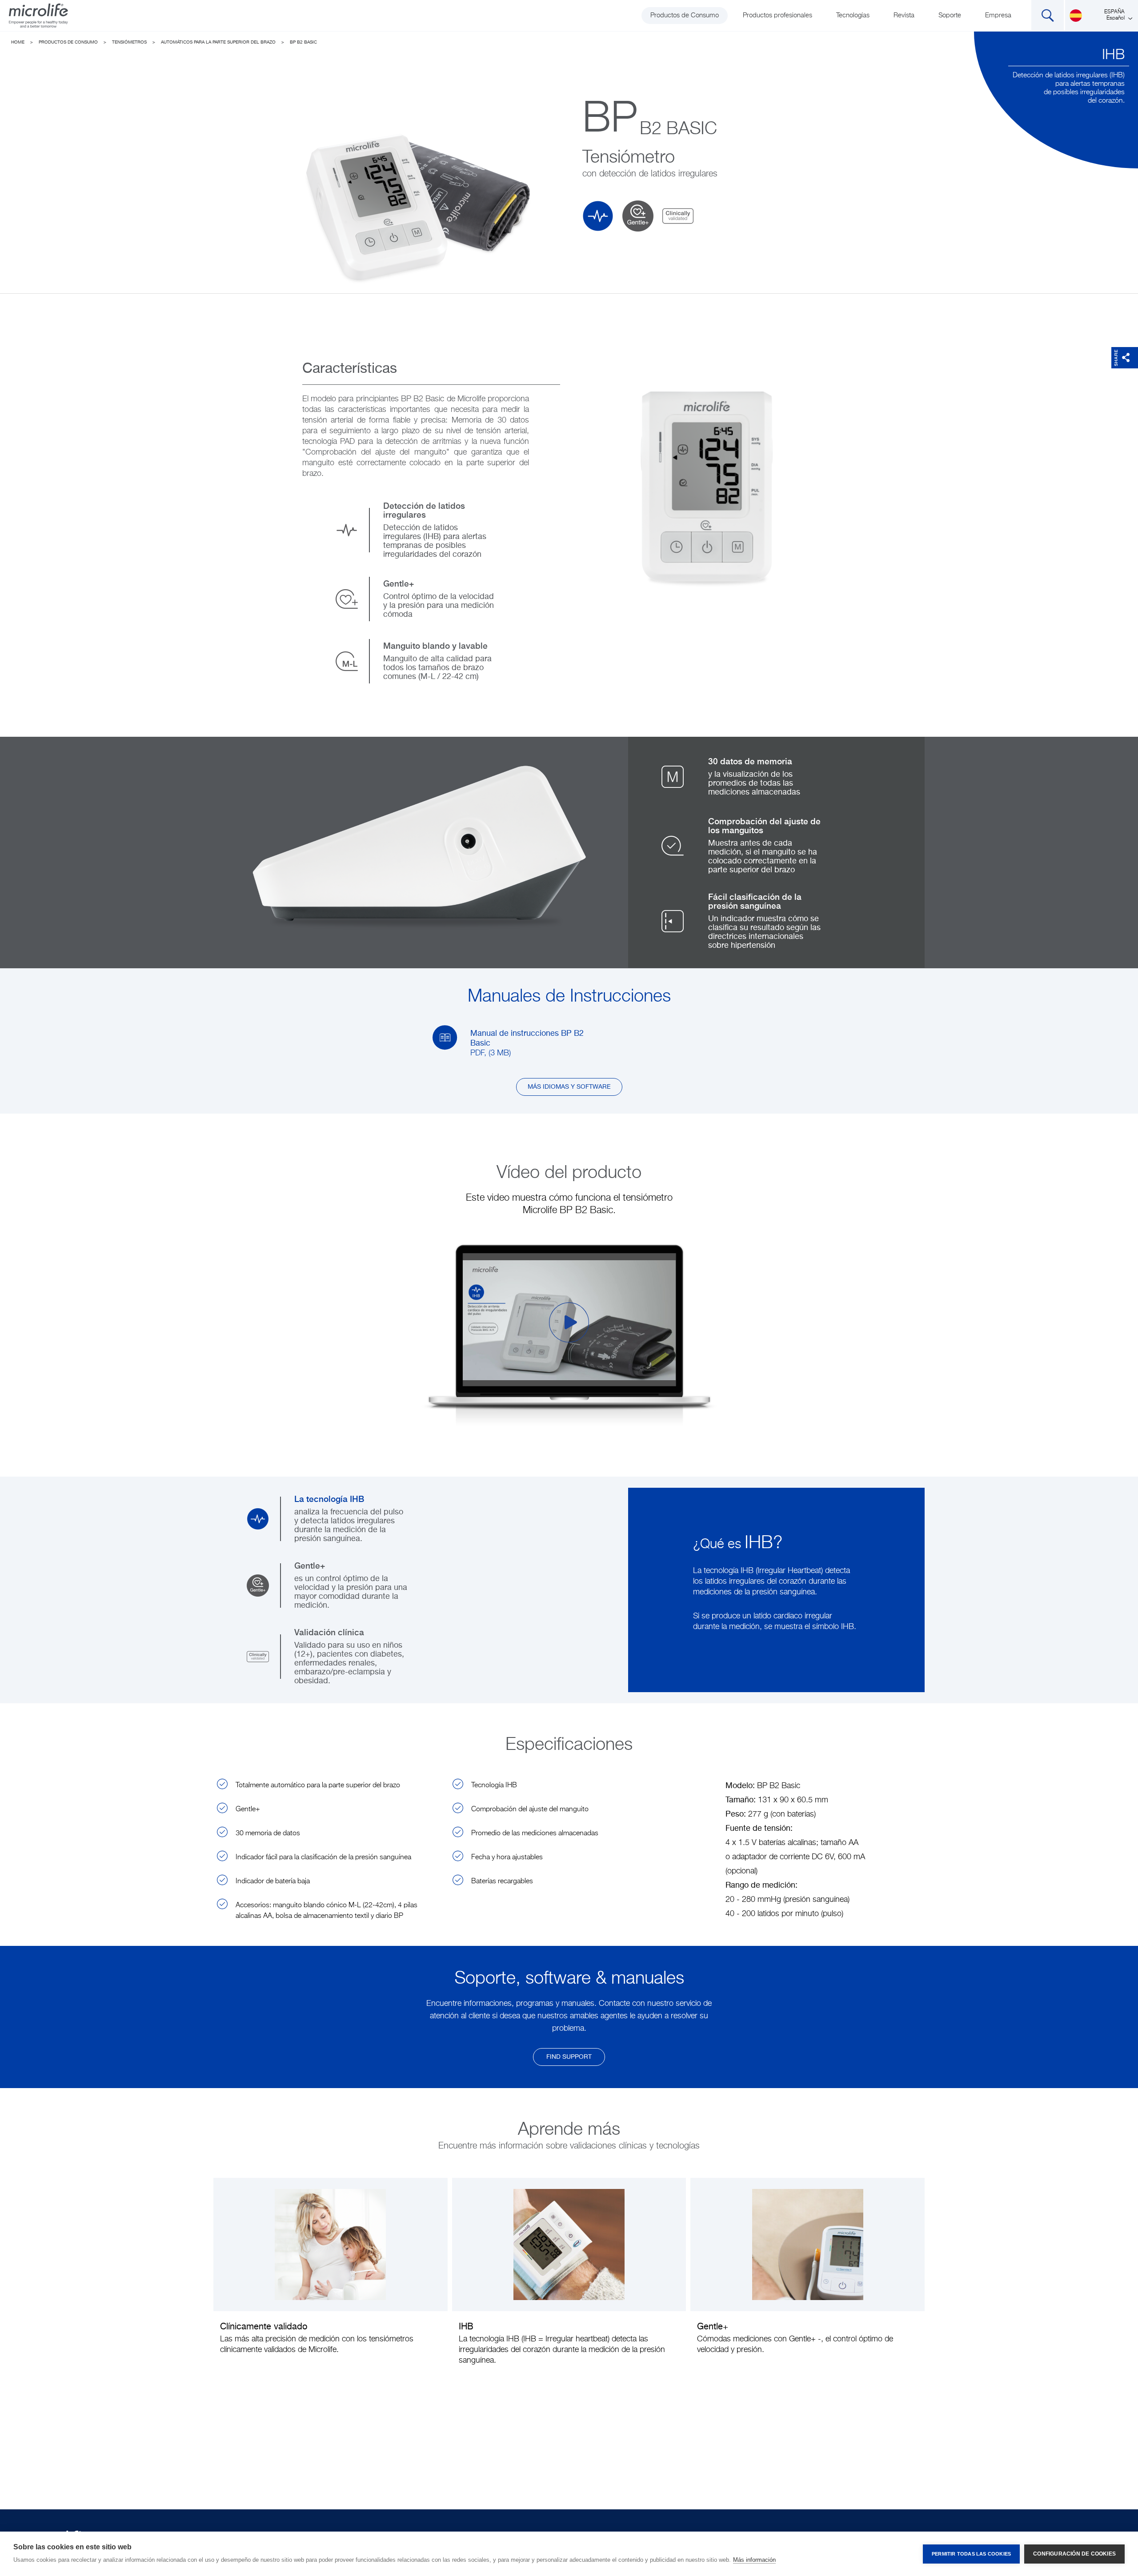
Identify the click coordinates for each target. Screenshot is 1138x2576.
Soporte (950, 15)
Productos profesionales (777, 15)
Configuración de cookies (1074, 2554)
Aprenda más (330, 2279)
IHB (1113, 55)
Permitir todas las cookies (971, 2554)
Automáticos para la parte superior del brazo (218, 42)
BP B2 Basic (303, 42)
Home (18, 42)
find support (569, 2057)
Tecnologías (853, 15)
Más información (754, 2560)
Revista (904, 15)
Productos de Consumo (685, 15)
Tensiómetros (129, 42)
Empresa (998, 15)
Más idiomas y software (569, 1087)
